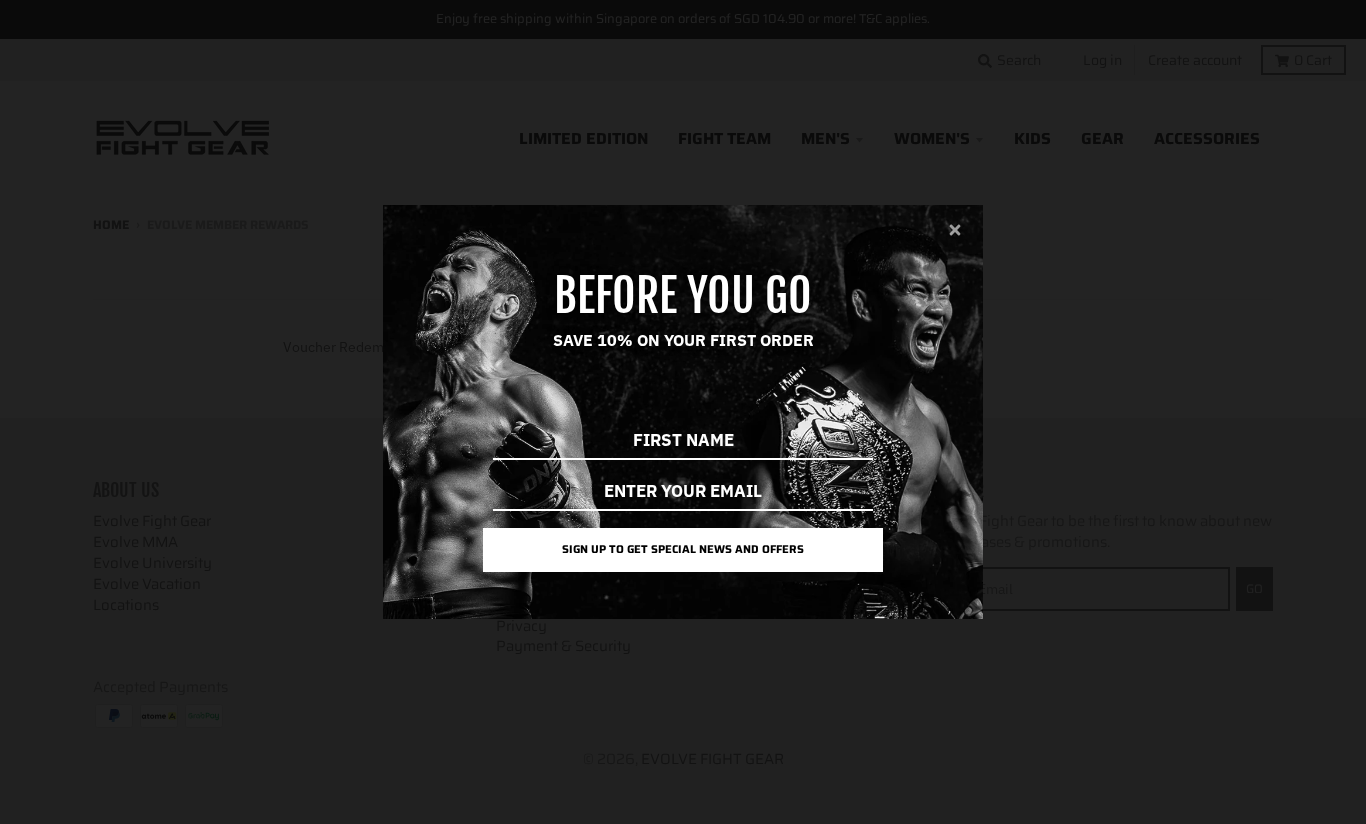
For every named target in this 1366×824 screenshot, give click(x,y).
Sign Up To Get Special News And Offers (683, 549)
